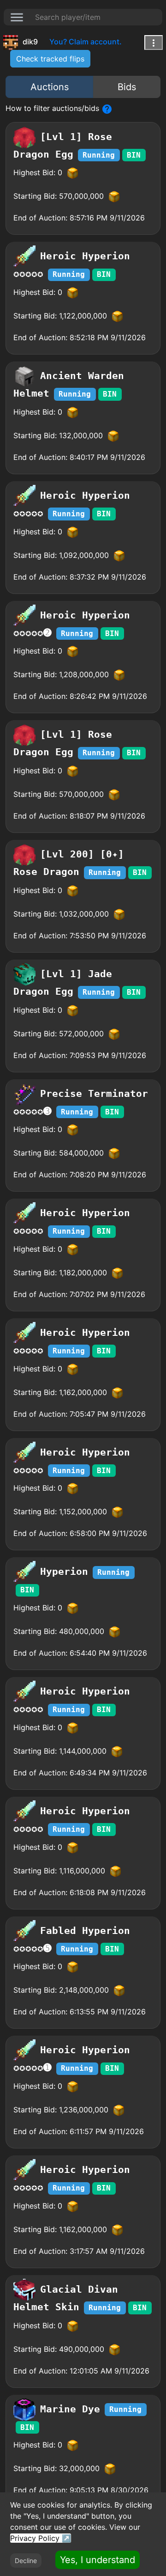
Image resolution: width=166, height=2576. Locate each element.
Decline (26, 2561)
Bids (127, 87)
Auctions (50, 87)
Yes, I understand (98, 2560)
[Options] (154, 43)
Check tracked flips (50, 59)
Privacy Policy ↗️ (41, 2538)
